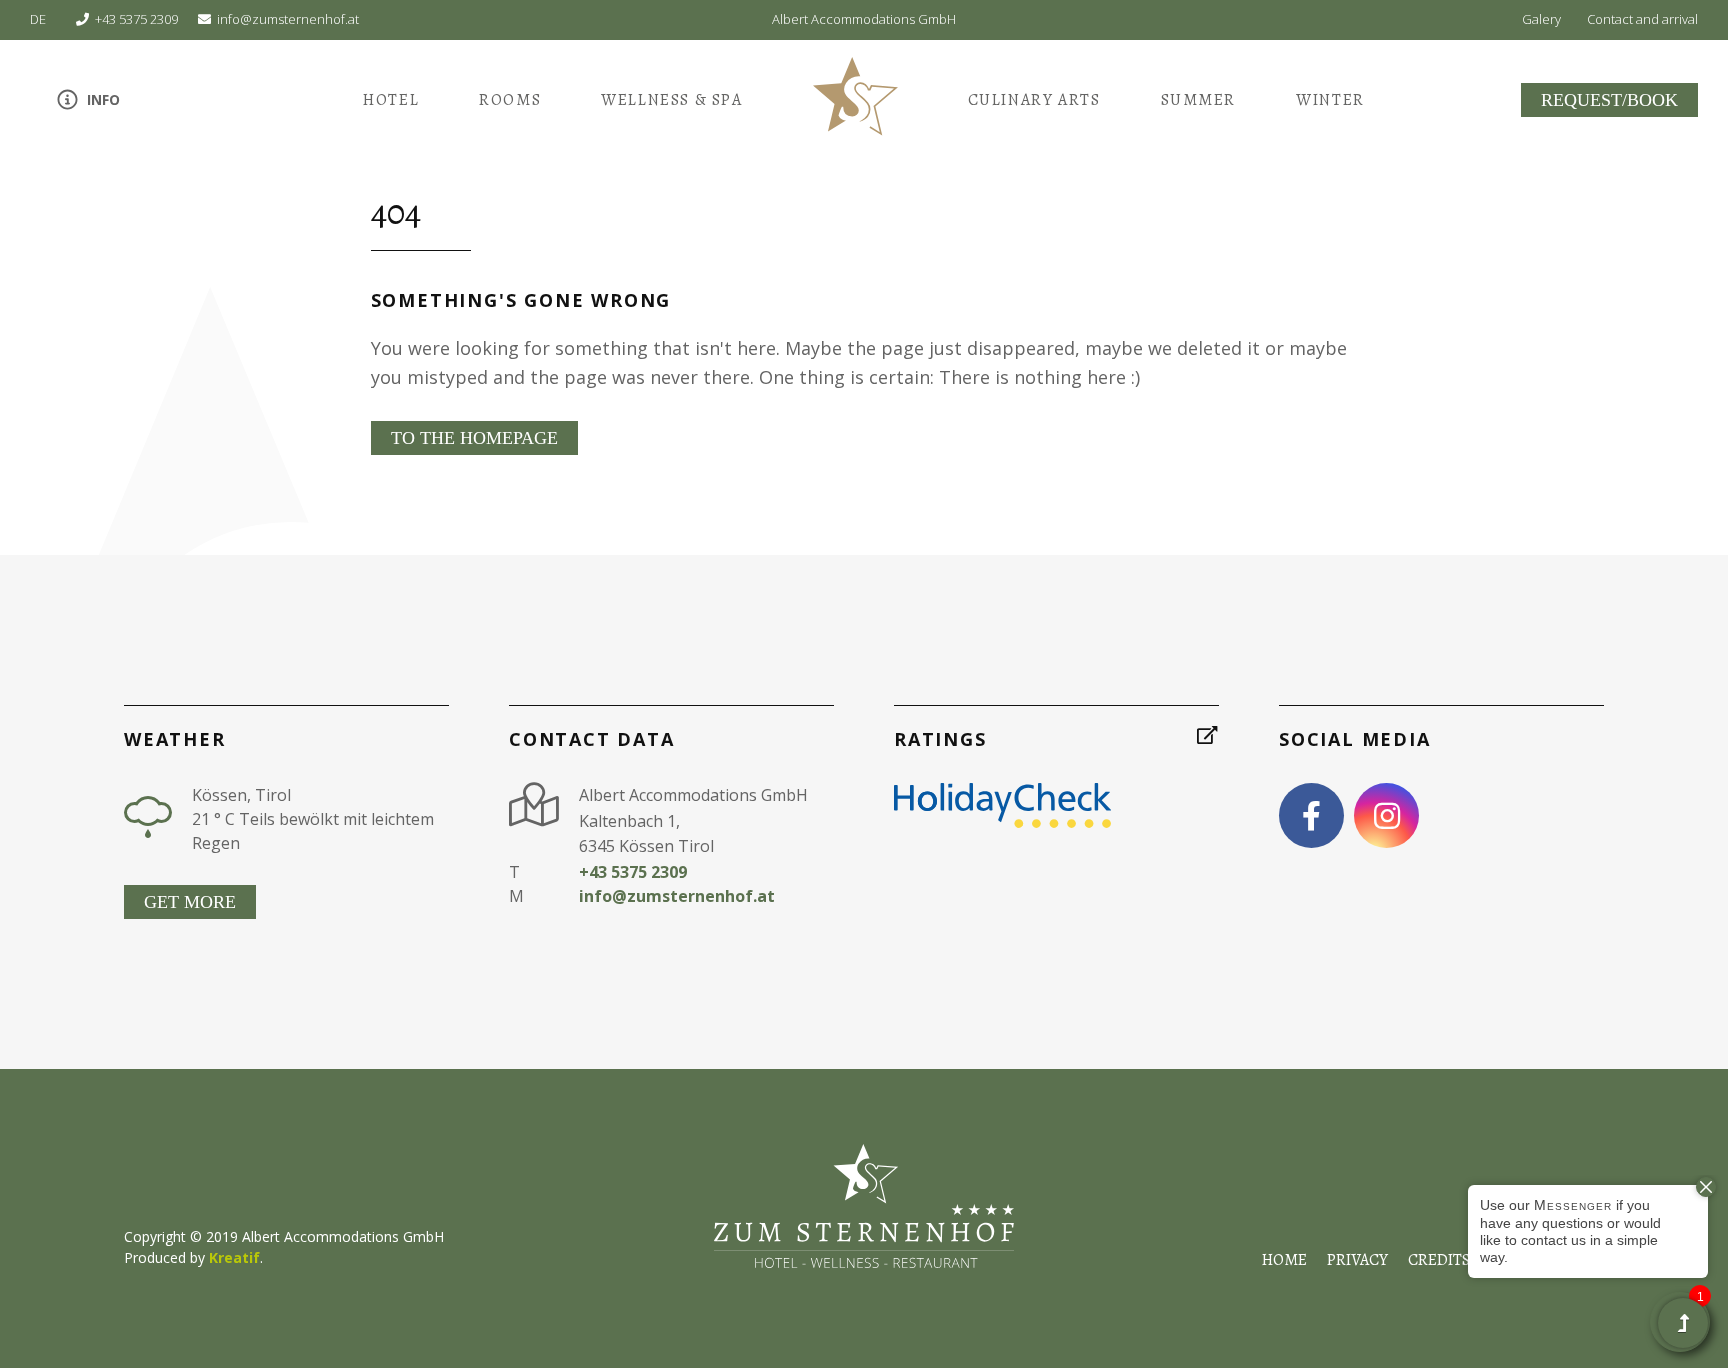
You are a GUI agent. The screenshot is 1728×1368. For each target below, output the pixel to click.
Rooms (510, 100)
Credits (1439, 1260)
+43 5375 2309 (633, 872)
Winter (1330, 100)
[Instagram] (1386, 815)
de (38, 19)
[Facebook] (1311, 815)
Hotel (391, 100)
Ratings (940, 739)
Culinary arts (1034, 100)
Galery (1541, 19)
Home (1284, 1260)
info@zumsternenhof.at (677, 896)
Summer (1199, 100)
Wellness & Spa (671, 100)
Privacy (1357, 1260)
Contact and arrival (1642, 19)
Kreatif (234, 1257)
